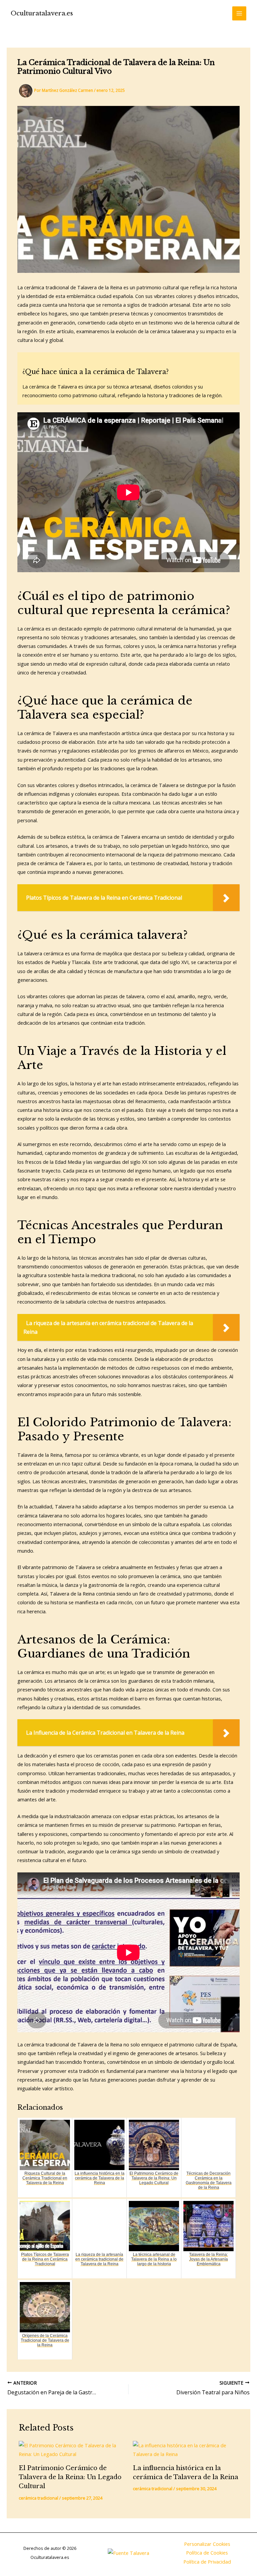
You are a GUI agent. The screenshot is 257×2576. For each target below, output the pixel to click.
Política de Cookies (207, 2553)
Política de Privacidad (207, 2562)
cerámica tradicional (38, 2498)
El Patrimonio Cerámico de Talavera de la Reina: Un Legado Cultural (70, 2477)
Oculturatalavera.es (42, 13)
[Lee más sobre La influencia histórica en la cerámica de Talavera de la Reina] (186, 2450)
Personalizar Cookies (207, 2544)
